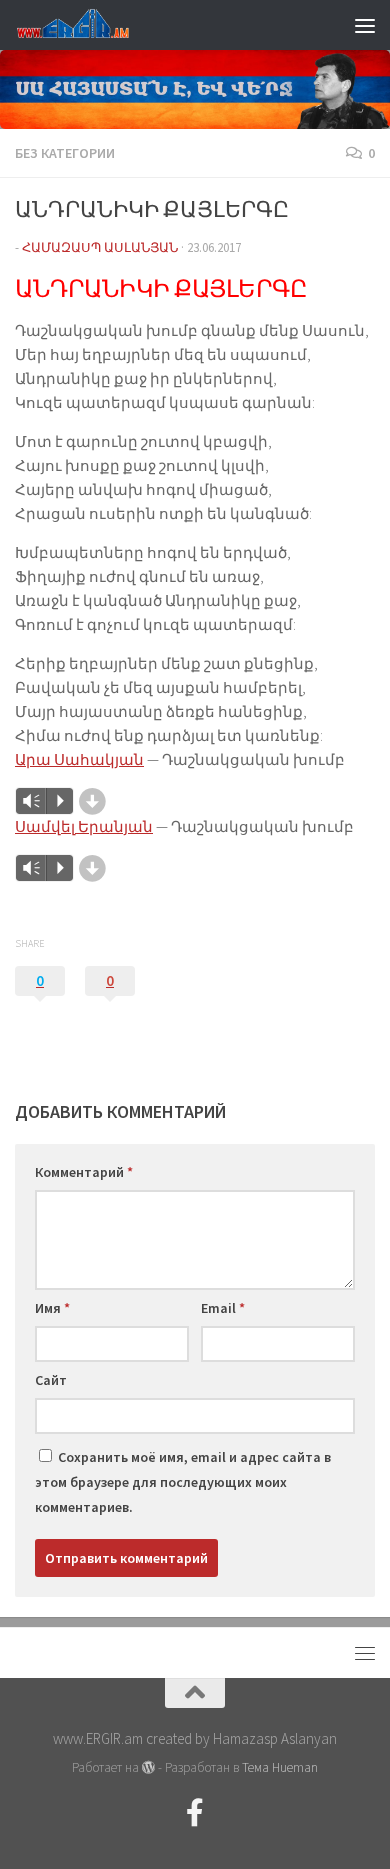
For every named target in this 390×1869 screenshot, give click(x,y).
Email (223, 1308)
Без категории (65, 153)
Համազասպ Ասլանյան (100, 247)
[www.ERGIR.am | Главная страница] (90, 25)
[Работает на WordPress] (148, 1767)
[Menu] (365, 25)
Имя (52, 1308)
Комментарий (84, 1172)
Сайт (51, 1380)
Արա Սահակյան (79, 759)
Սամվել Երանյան (84, 826)
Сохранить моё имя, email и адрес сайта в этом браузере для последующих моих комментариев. (183, 1482)
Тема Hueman (280, 1767)
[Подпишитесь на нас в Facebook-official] (195, 1813)
